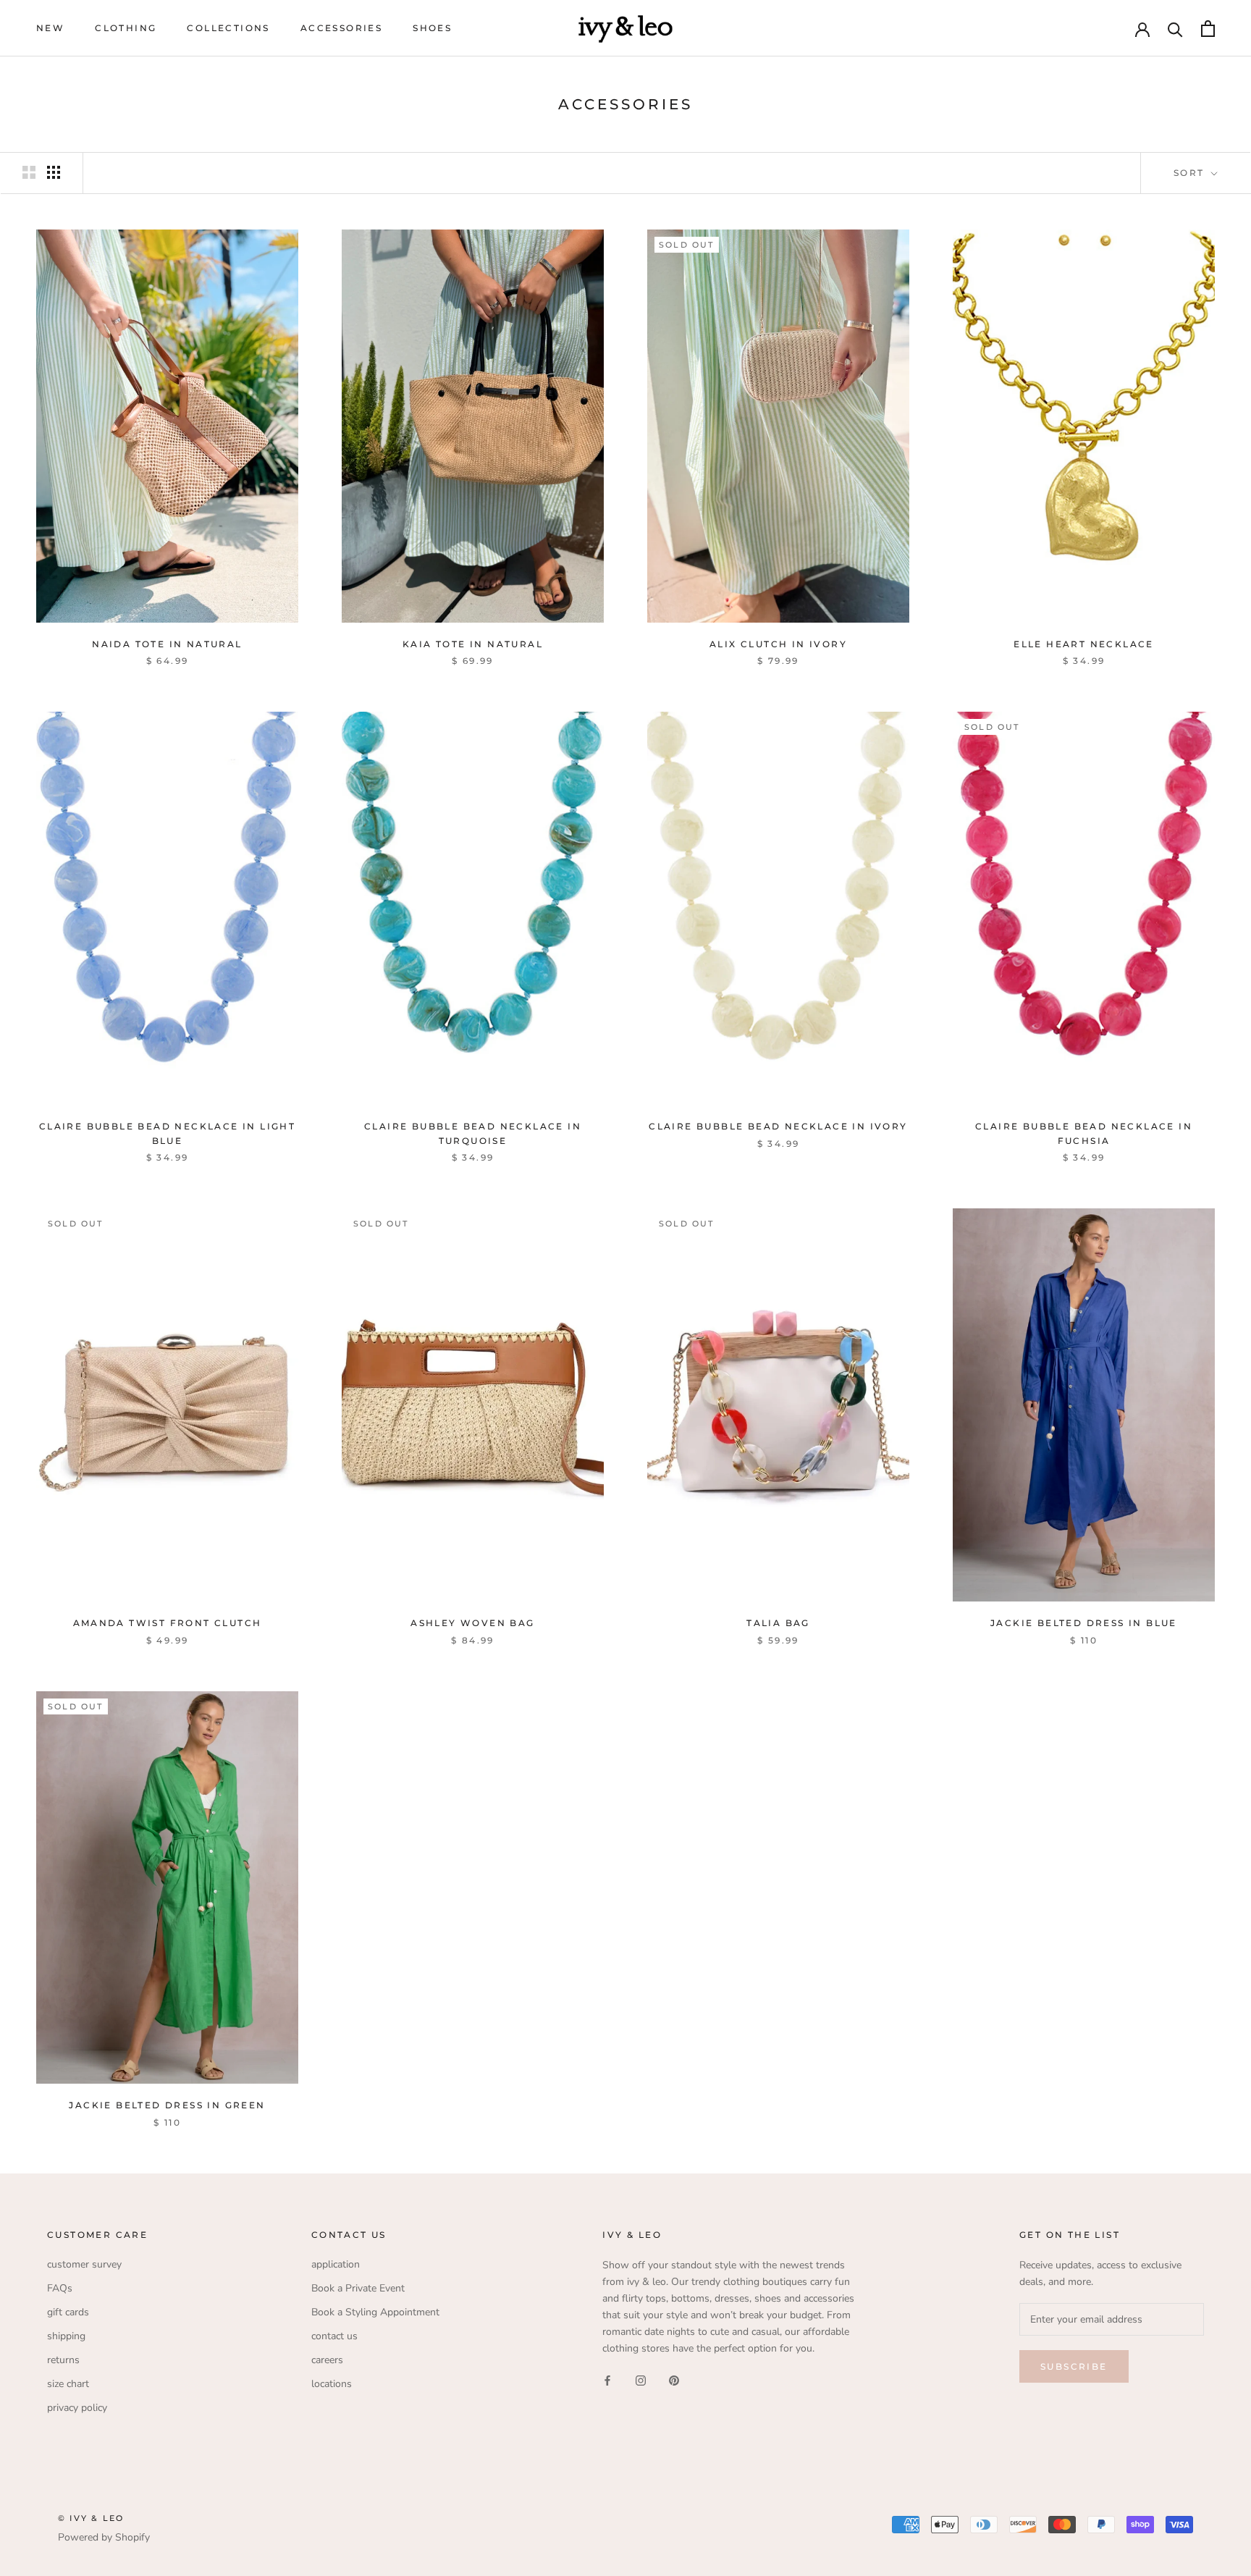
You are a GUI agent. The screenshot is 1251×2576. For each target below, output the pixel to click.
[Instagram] (641, 2379)
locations (332, 2384)
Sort (1191, 173)
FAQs (60, 2288)
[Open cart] (1208, 29)
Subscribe (1074, 2366)
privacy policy (77, 2408)
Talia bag (778, 1623)
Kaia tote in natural (473, 644)
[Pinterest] (674, 2379)
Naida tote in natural (167, 644)
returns (63, 2360)
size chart (68, 2384)
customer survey (84, 2264)
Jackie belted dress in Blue (1084, 1623)
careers (327, 2360)
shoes (432, 28)
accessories (341, 28)
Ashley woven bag (472, 1623)
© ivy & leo (91, 2518)
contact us (334, 2336)
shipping (66, 2336)
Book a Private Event (358, 2288)
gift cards (68, 2312)
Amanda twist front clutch (168, 1623)
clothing (126, 28)
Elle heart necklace (1084, 644)
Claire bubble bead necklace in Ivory (778, 1126)
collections (228, 28)
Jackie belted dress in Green (167, 2105)
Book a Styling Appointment (375, 2312)
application (336, 2264)
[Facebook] (607, 2379)
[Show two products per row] (29, 172)
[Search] (1175, 29)
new (50, 28)
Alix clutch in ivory (778, 644)
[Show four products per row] (54, 172)
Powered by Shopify (104, 2537)
